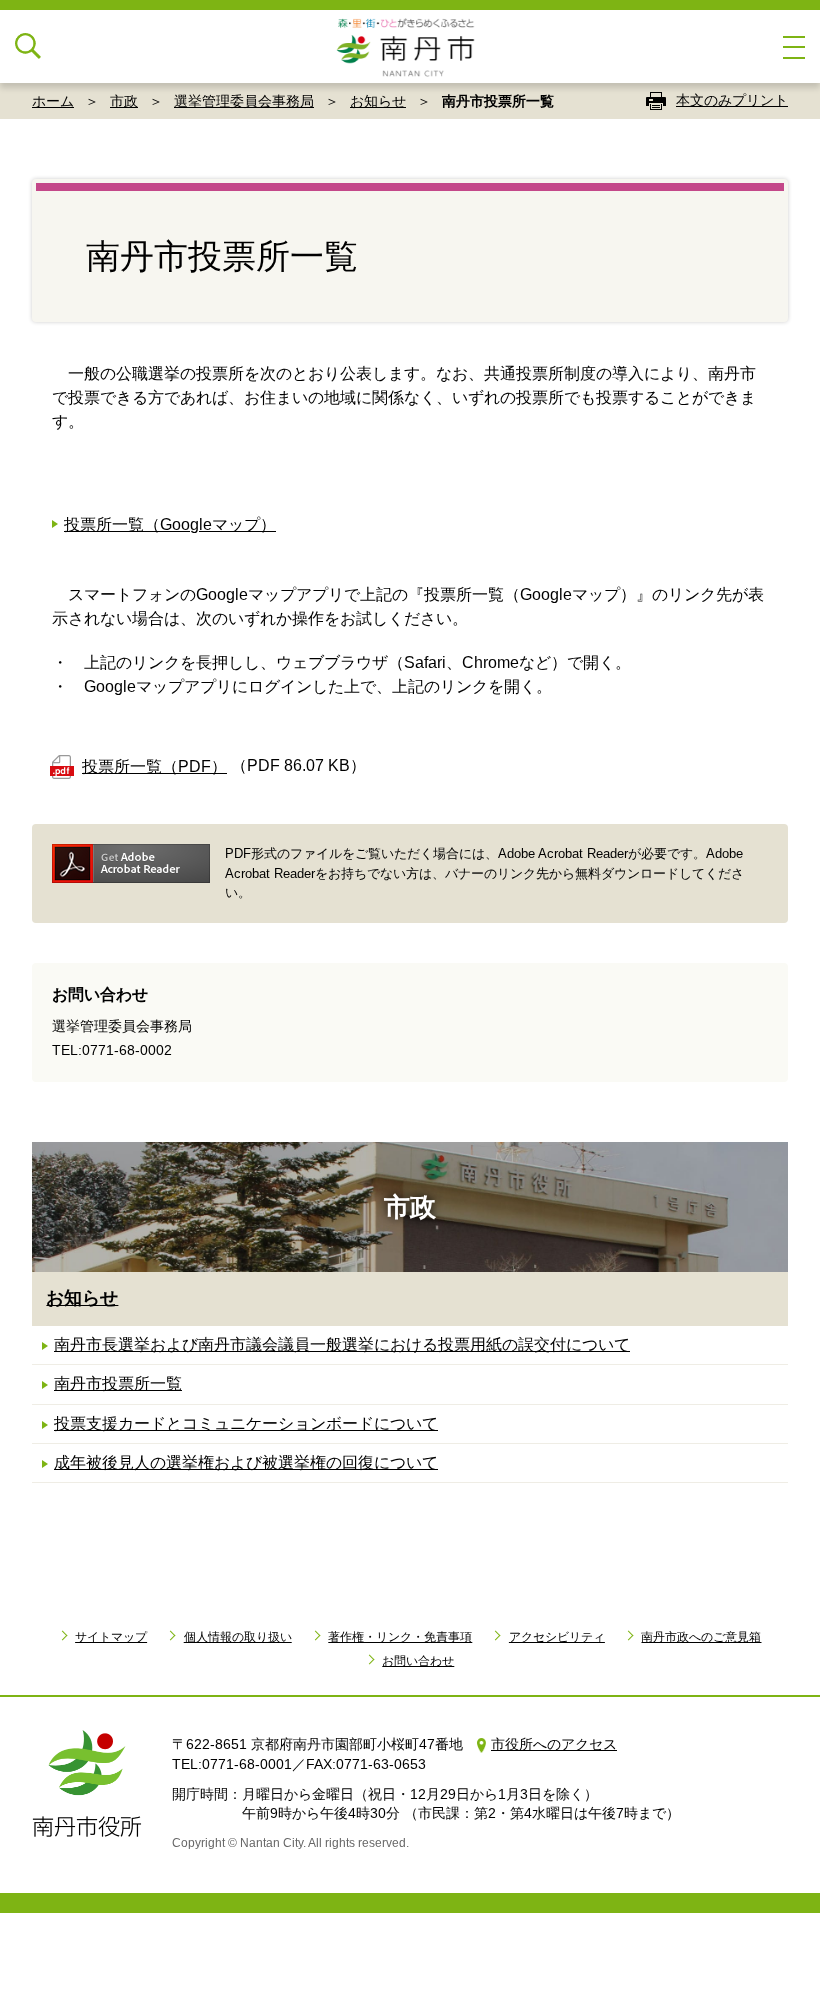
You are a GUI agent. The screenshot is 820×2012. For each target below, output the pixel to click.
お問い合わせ (418, 1661)
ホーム (53, 101)
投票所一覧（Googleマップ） (170, 524)
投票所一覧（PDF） (154, 766)
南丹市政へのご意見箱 (701, 1637)
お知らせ (378, 101)
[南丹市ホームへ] (410, 46)
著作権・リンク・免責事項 (400, 1637)
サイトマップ (111, 1637)
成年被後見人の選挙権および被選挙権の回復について (246, 1462)
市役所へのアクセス (554, 1744)
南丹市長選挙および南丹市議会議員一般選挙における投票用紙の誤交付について (342, 1344)
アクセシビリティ (557, 1637)
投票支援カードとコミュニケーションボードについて (246, 1423)
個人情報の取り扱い (238, 1637)
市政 (124, 101)
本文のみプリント (732, 100)
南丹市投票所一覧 (118, 1383)
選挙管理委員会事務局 (244, 101)
